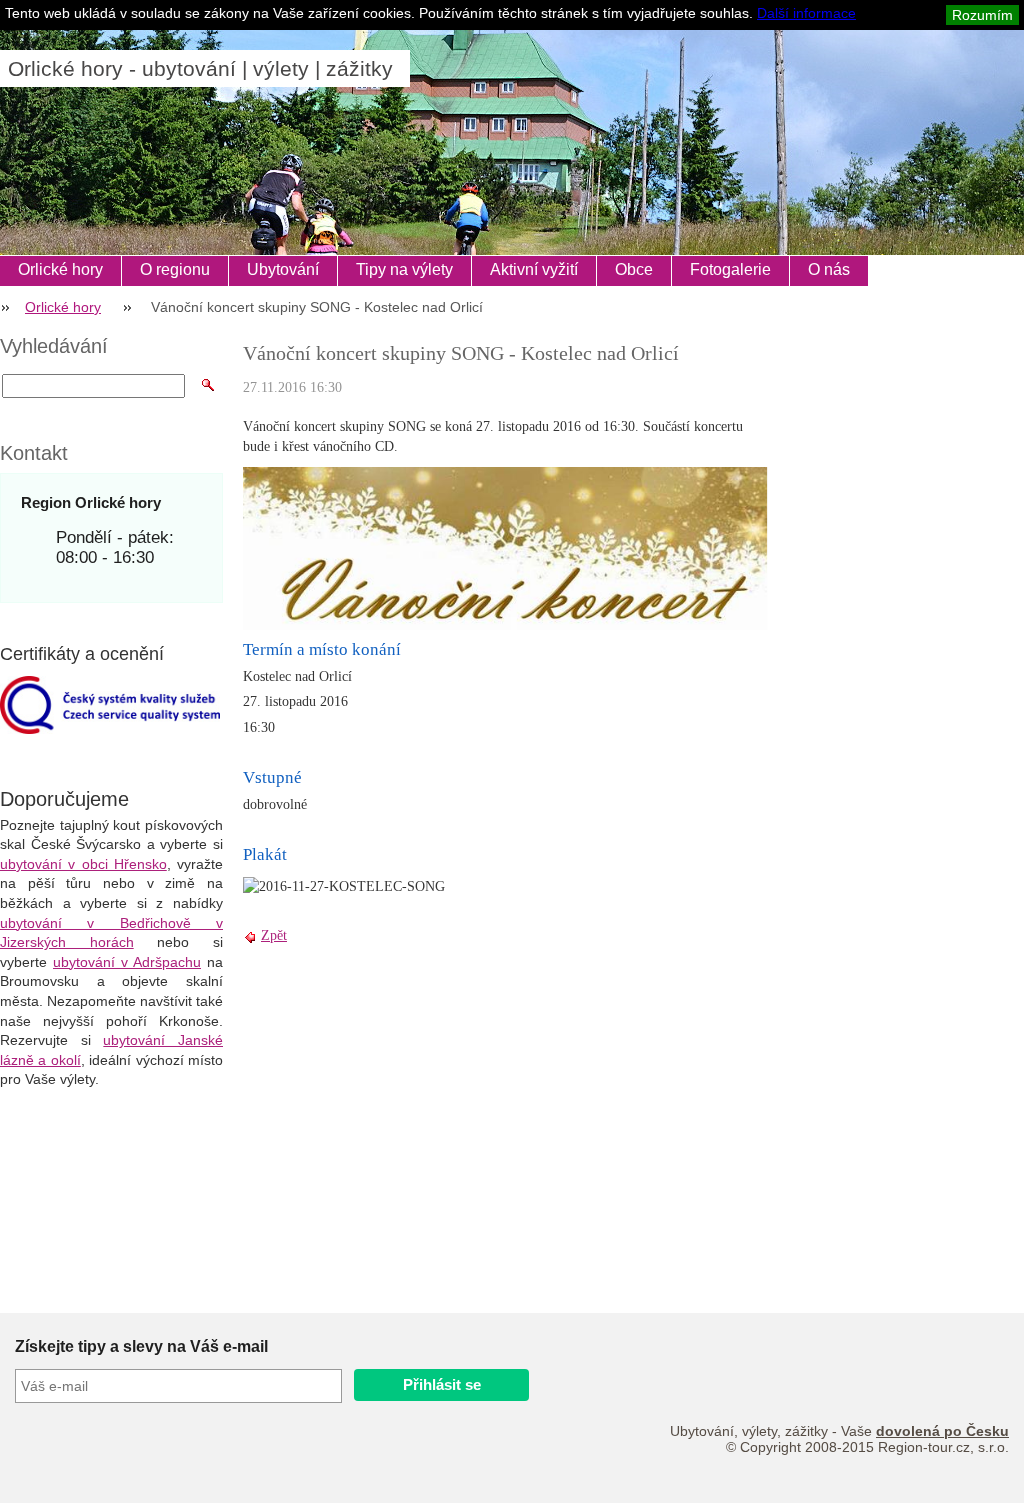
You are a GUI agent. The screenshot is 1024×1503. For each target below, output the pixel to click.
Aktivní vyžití (534, 269)
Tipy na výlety (404, 269)
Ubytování (283, 269)
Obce (634, 269)
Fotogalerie (730, 269)
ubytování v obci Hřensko (83, 864)
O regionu (175, 269)
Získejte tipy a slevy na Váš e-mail (141, 1346)
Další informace (806, 13)
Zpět (274, 935)
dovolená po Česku (942, 1431)
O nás (829, 269)
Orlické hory (60, 269)
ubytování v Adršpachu (127, 962)
